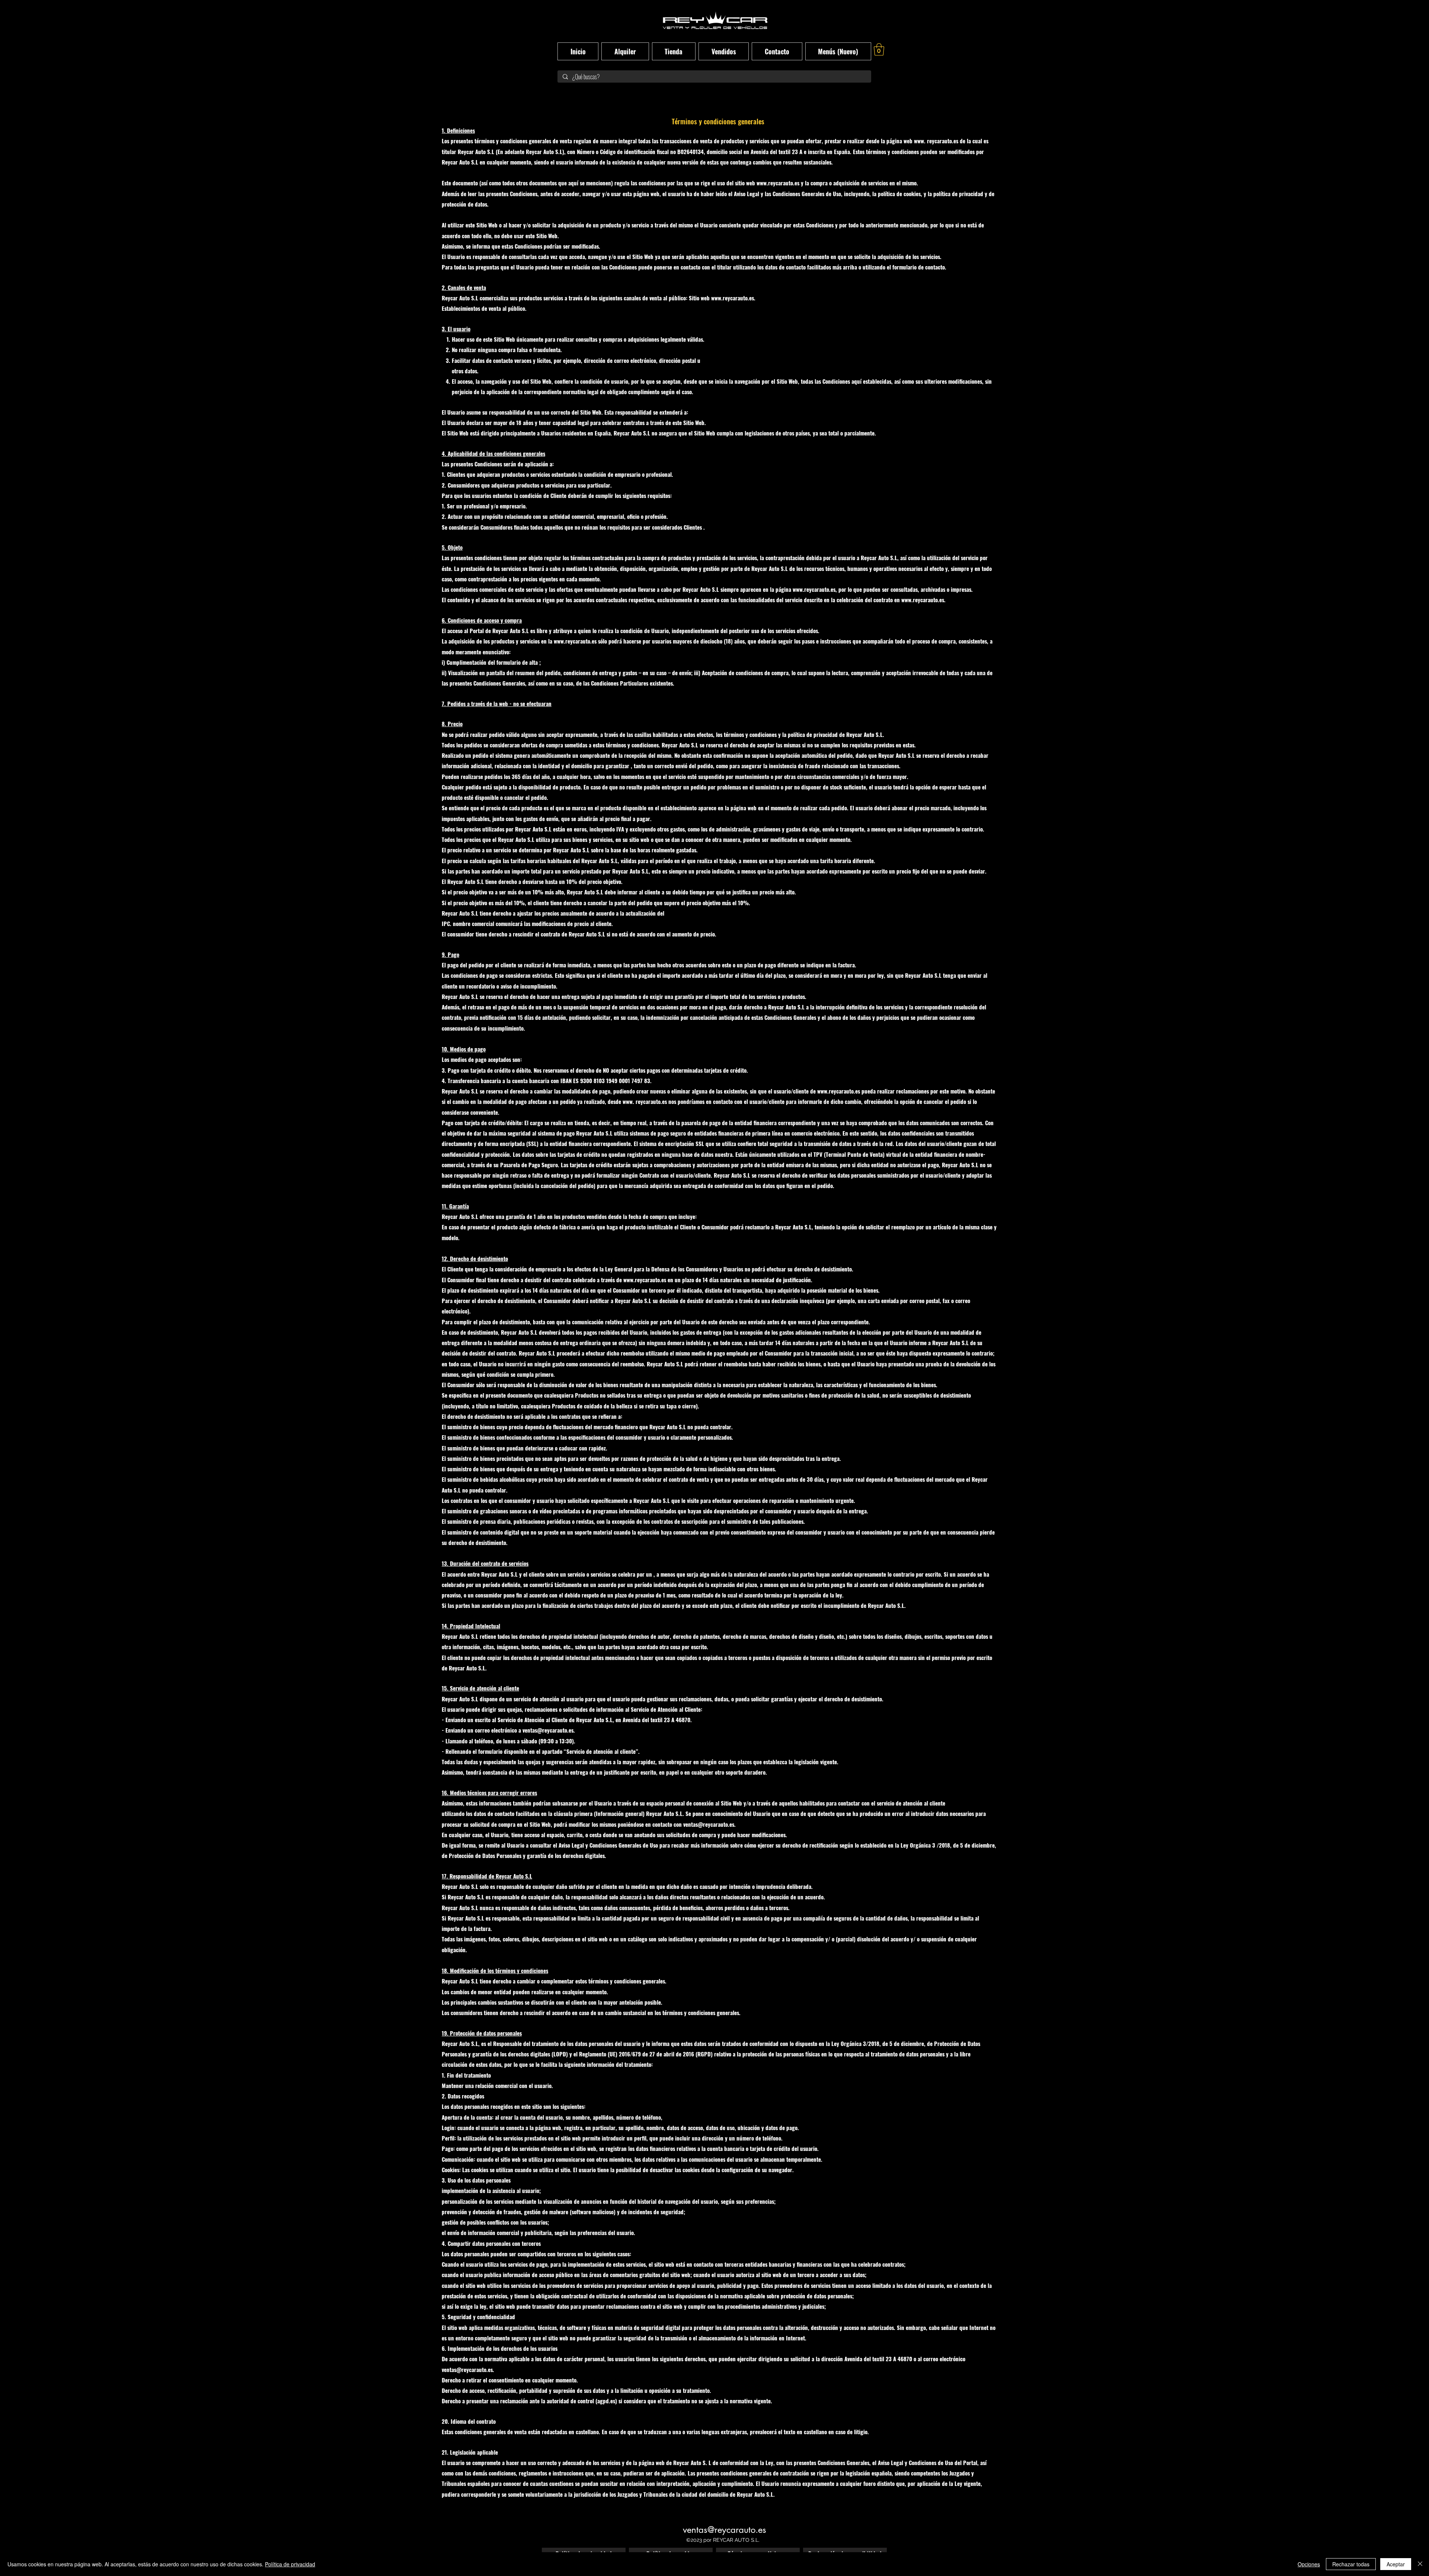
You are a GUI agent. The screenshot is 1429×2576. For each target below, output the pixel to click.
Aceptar (1396, 2564)
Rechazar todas (1351, 2564)
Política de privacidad (290, 2564)
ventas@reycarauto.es (709, 1824)
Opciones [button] (1309, 2564)
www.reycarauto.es (778, 183)
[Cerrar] (1420, 2564)
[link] (879, 49)
